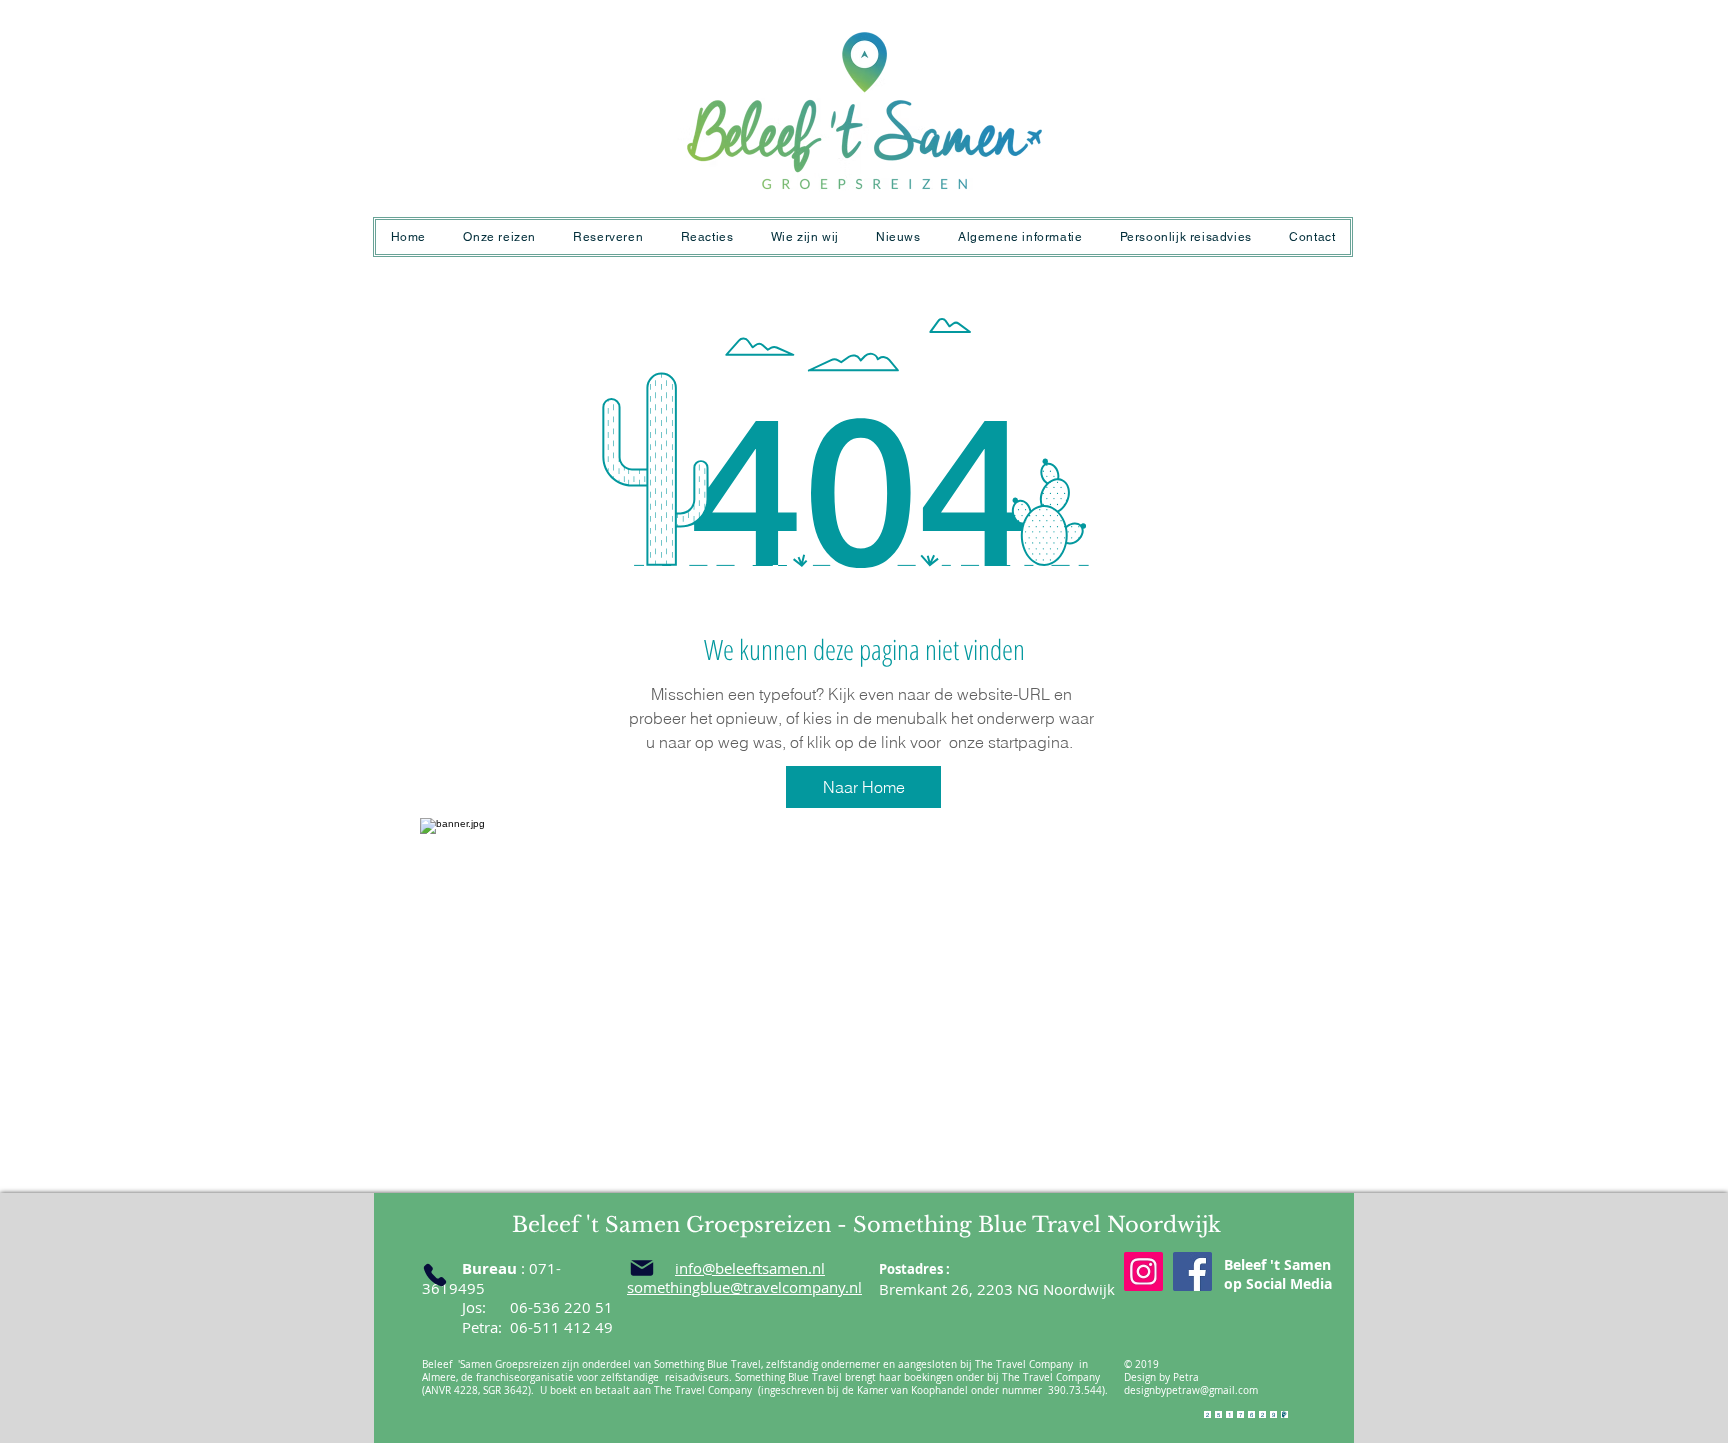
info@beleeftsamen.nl (750, 1268)
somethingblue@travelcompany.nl (744, 1287)
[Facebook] (1192, 1271)
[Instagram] (1143, 1271)
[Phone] (435, 1274)
